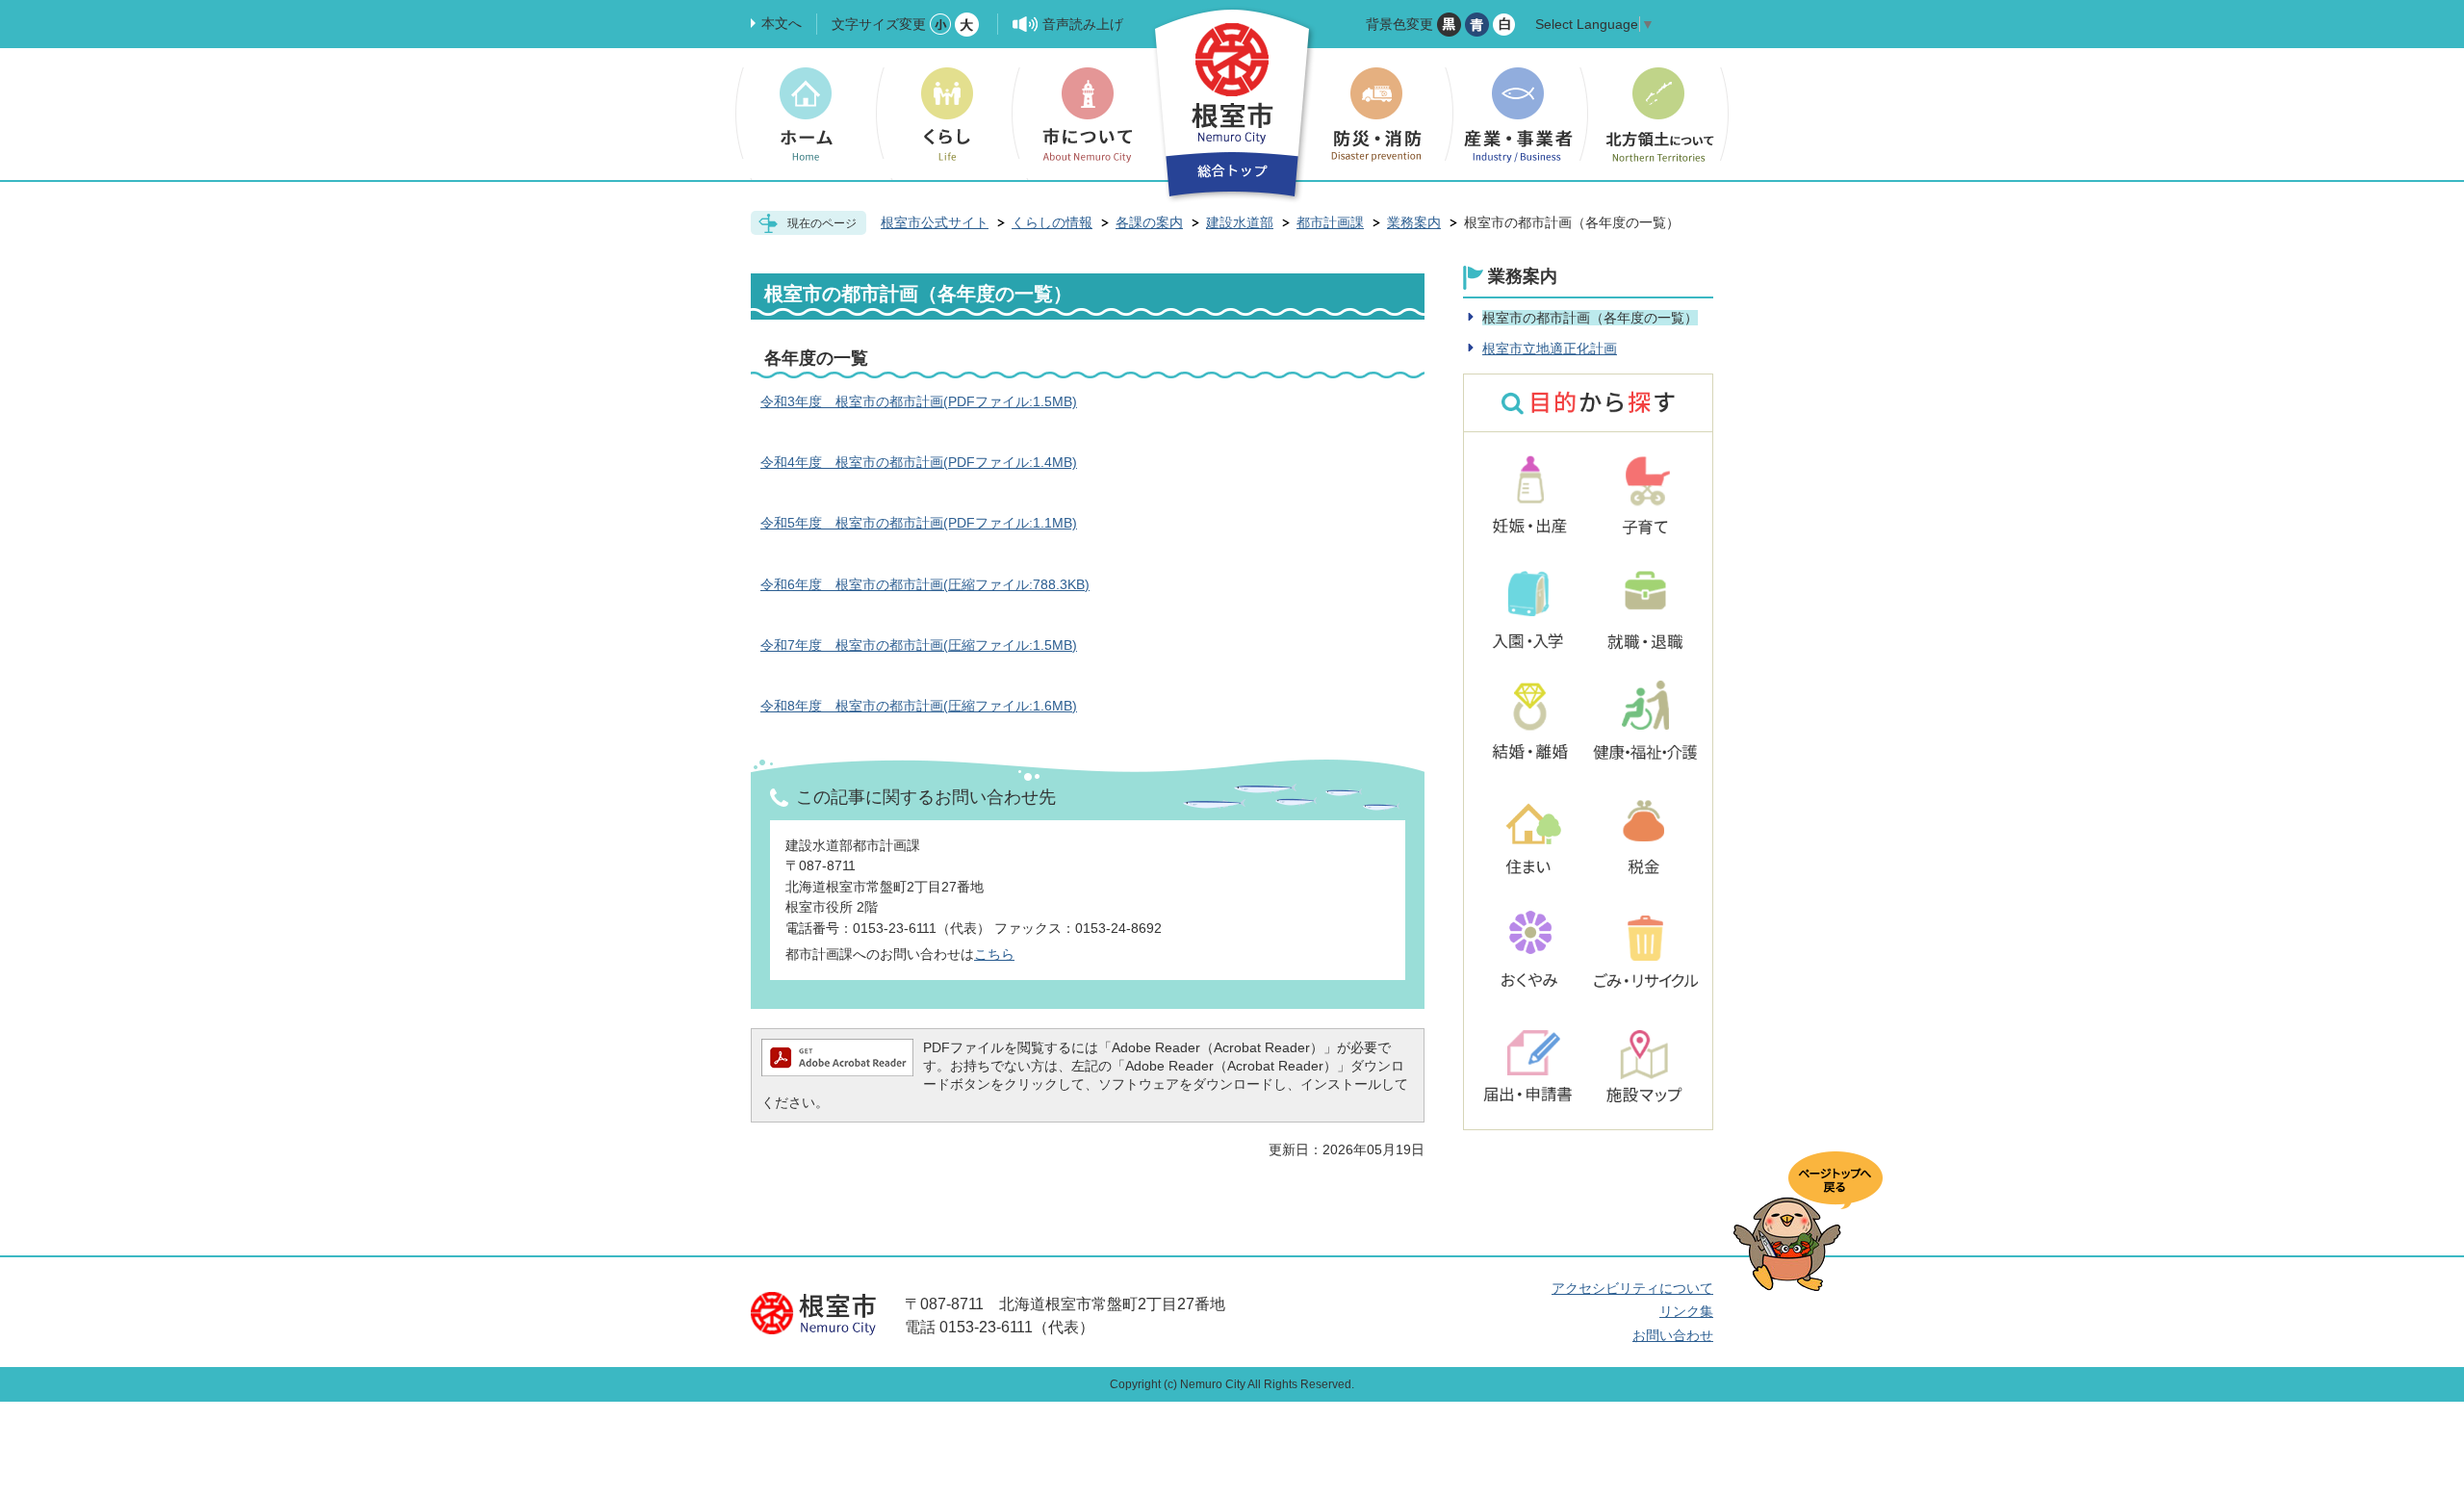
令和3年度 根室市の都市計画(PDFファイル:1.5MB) (919, 401)
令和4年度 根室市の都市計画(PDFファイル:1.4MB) (919, 462)
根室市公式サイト (935, 222)
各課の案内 (1149, 222)
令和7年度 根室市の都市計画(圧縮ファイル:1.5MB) (919, 645)
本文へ (782, 23)
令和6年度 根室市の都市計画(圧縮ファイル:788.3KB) (925, 584)
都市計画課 (1330, 222)
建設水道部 (1240, 222)
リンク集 (1686, 1311)
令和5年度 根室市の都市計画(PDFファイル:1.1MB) (919, 523)
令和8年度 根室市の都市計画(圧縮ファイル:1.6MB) (919, 706)
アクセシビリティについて (1632, 1288)
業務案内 (1414, 222)
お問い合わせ (1673, 1335)
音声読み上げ (1083, 24)
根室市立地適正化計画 (1550, 348)
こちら (994, 954)
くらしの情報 (1052, 222)
